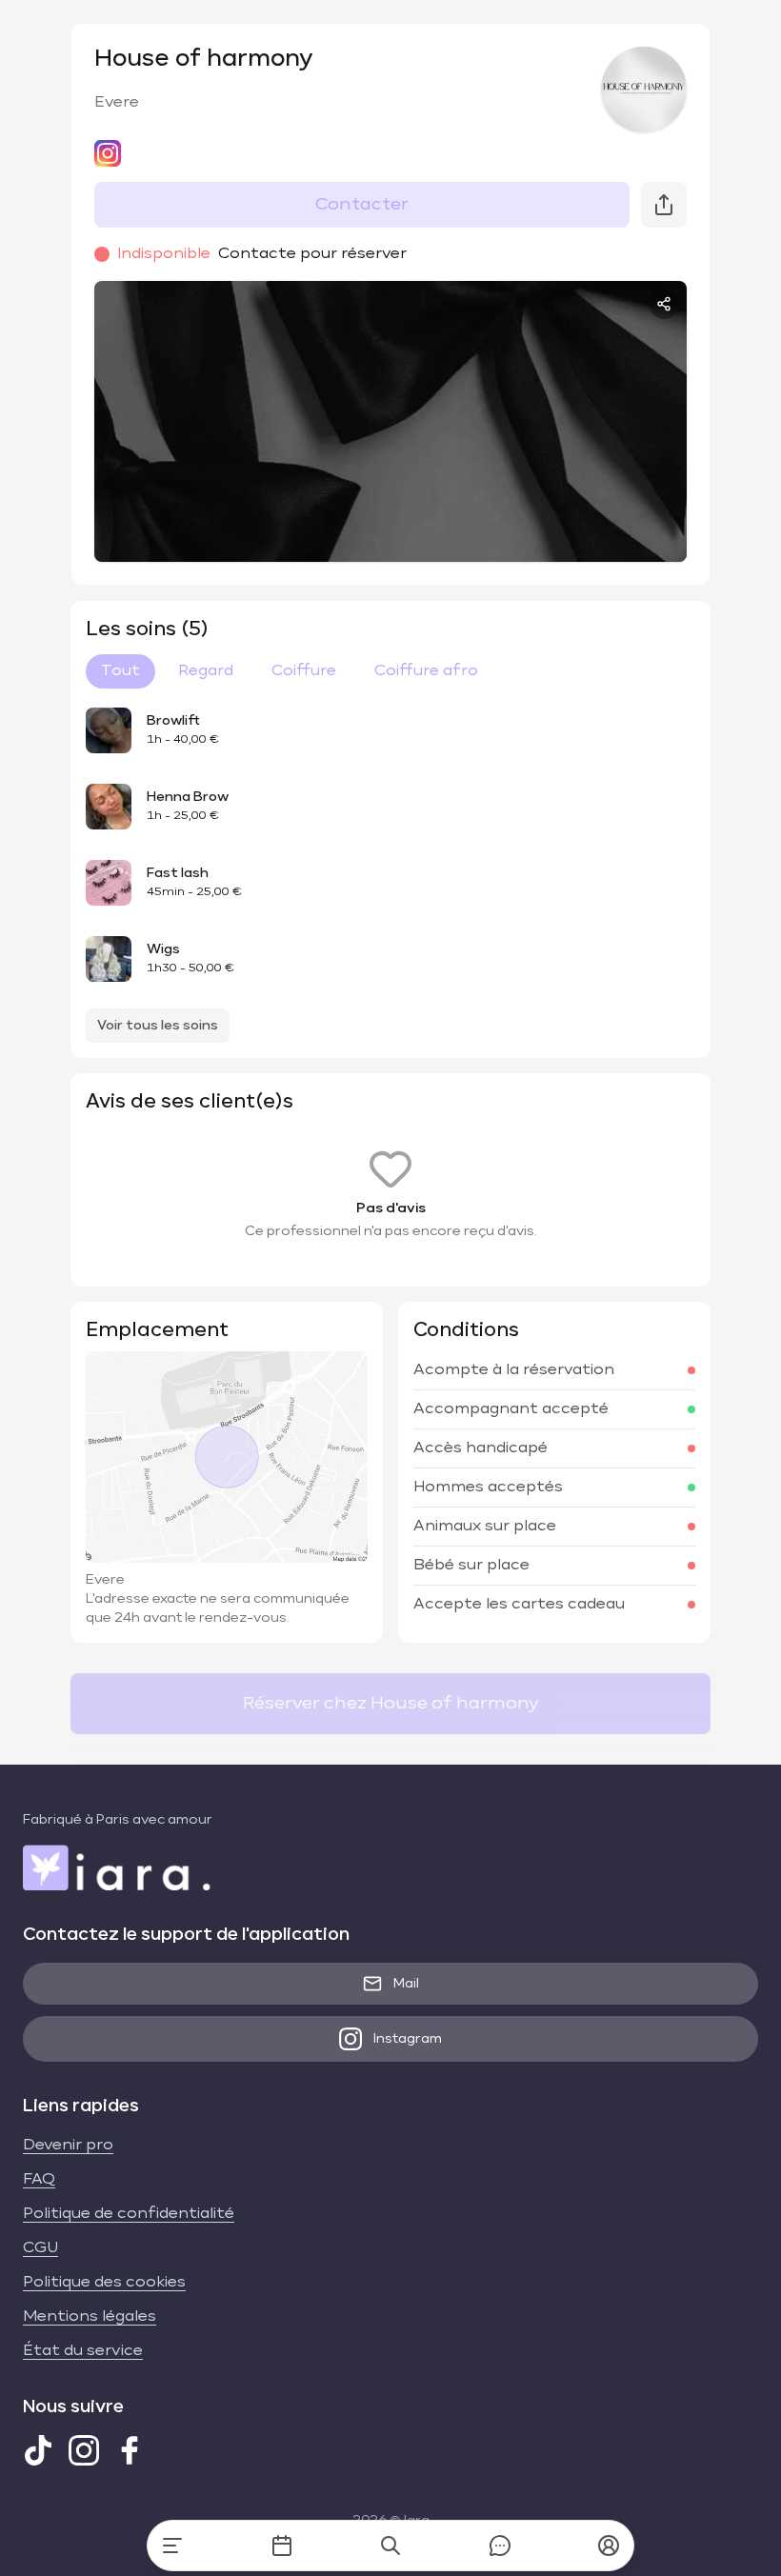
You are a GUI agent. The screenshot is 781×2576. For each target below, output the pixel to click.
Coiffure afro (426, 671)
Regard (206, 671)
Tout (120, 671)
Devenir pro (68, 2146)
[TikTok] (38, 2450)
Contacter (362, 205)
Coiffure (304, 671)
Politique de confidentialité (129, 2214)
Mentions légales (90, 2317)
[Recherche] (390, 2546)
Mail (406, 1984)
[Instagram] (84, 2450)
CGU (40, 2248)
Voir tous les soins (158, 1026)
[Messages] (500, 2546)
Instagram (408, 2039)
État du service (83, 2351)
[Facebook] (130, 2450)
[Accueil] (172, 2546)
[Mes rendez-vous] (282, 2546)
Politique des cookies (104, 2283)
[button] (609, 2546)
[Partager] (664, 304)
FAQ (39, 2180)
